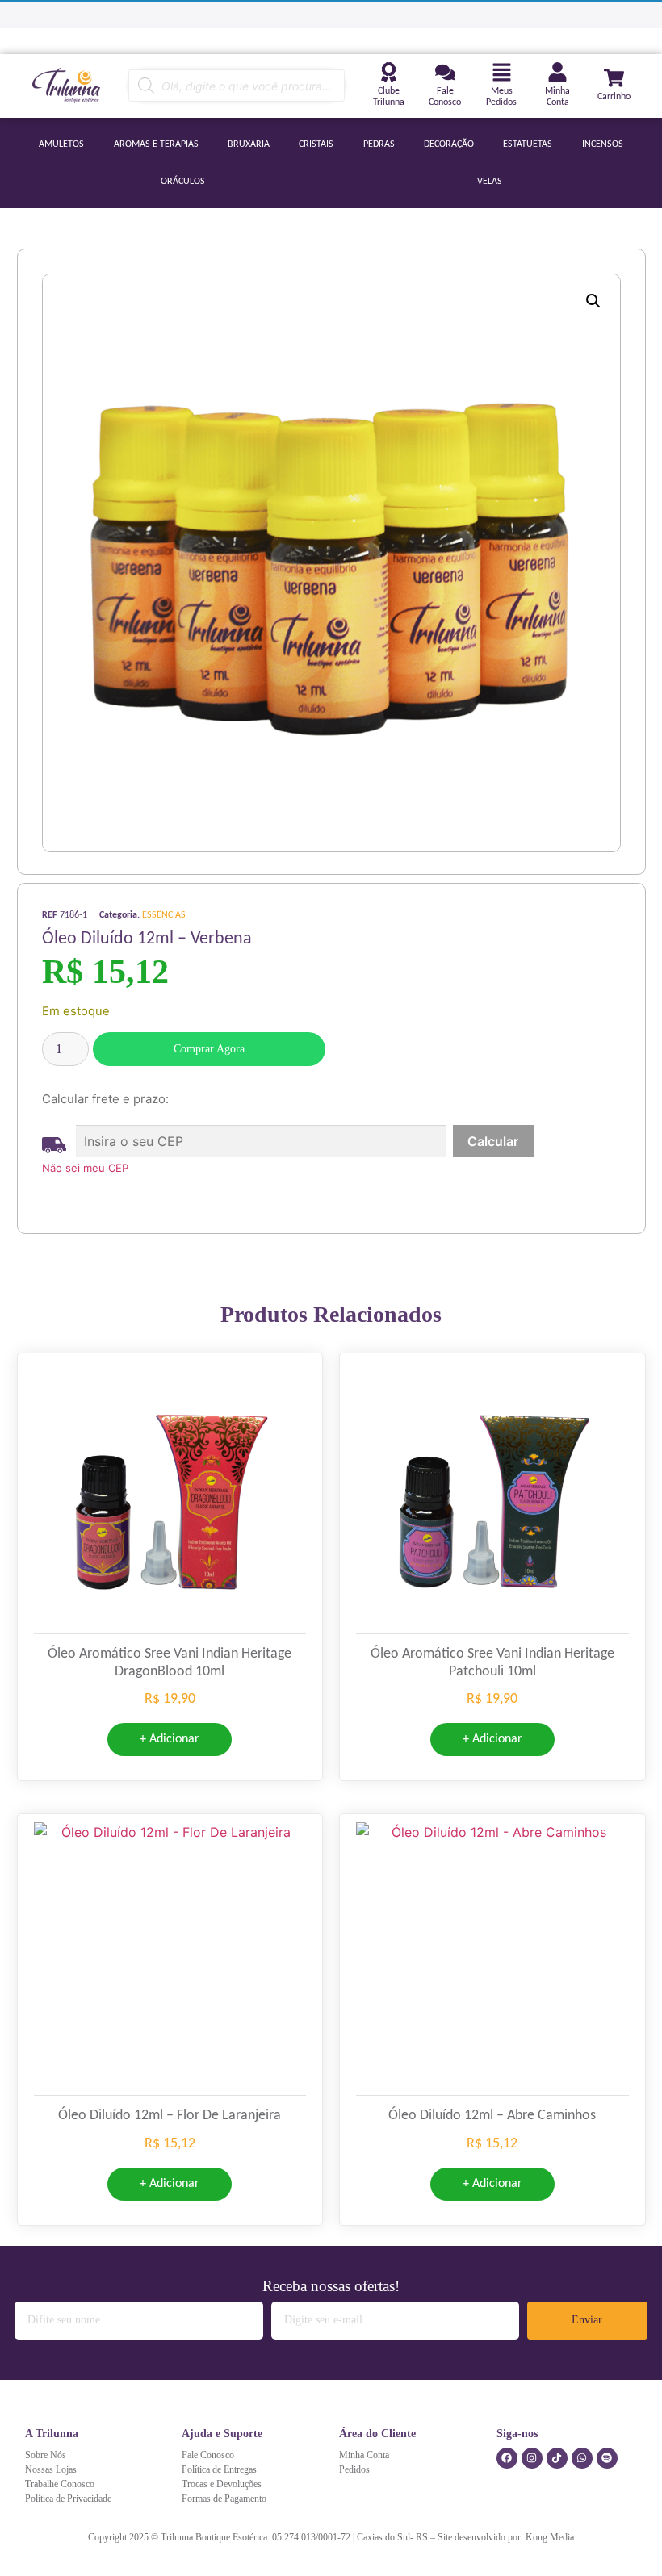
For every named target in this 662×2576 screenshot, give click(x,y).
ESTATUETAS (528, 144)
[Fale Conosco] (445, 72)
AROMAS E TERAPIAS (156, 144)
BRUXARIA (249, 144)
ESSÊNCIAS (164, 915)
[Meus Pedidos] (502, 72)
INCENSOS (603, 144)
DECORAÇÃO (449, 144)
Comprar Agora (209, 1049)
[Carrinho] (614, 78)
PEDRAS (379, 144)
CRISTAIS (316, 144)
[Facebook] (507, 2458)
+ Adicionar (170, 1739)
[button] (593, 301)
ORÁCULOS (183, 182)
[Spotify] (607, 2458)
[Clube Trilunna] (389, 72)
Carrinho (614, 97)
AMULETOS (61, 144)
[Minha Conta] (557, 72)
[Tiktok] (557, 2458)
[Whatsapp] (582, 2458)
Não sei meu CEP (85, 1168)
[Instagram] (532, 2458)
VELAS (490, 182)
